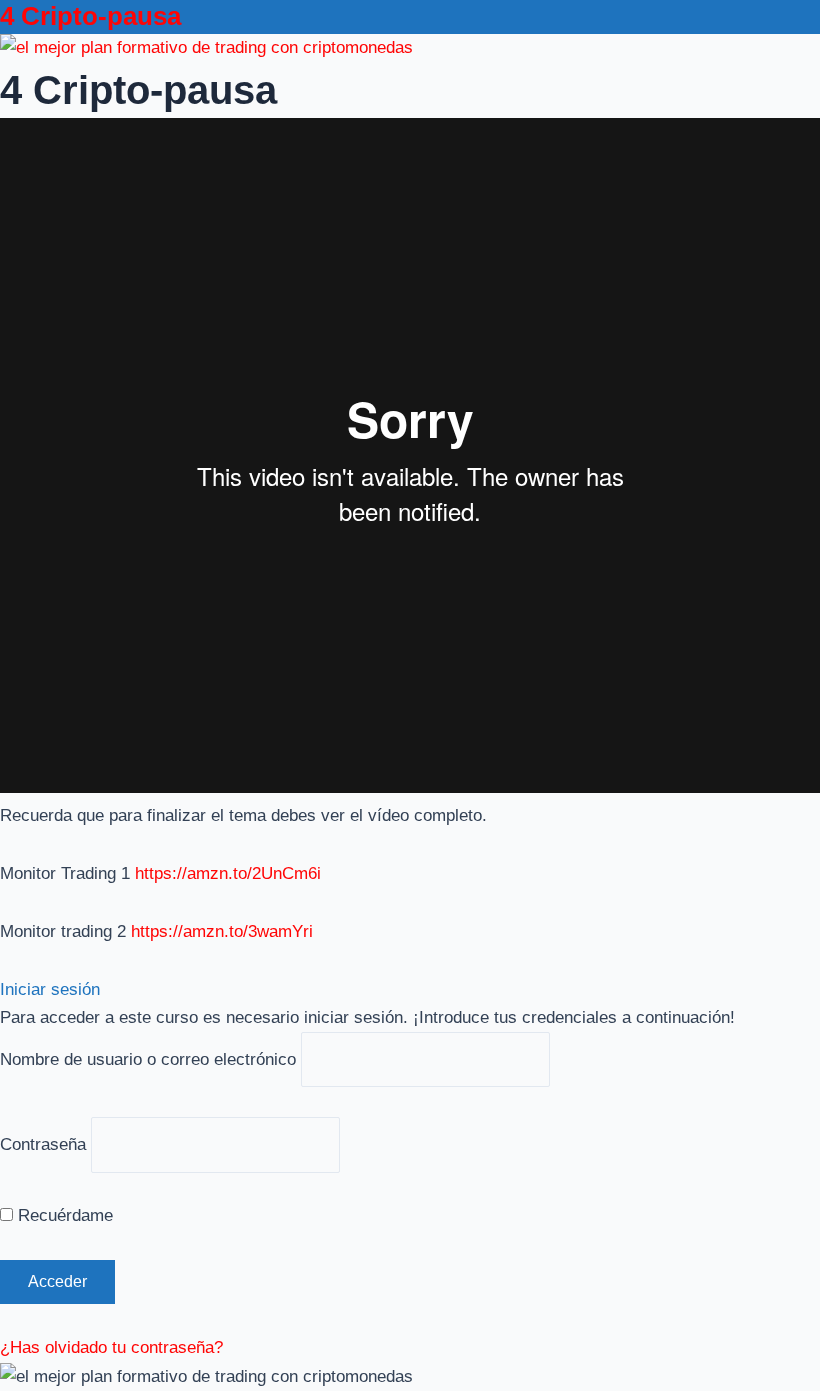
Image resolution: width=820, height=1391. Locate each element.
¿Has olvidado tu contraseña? (111, 1347)
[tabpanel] (410, 532)
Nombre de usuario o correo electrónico (148, 1059)
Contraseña (43, 1144)
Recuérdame (63, 1215)
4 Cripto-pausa (90, 16)
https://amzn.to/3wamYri (222, 931)
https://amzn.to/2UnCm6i (228, 873)
